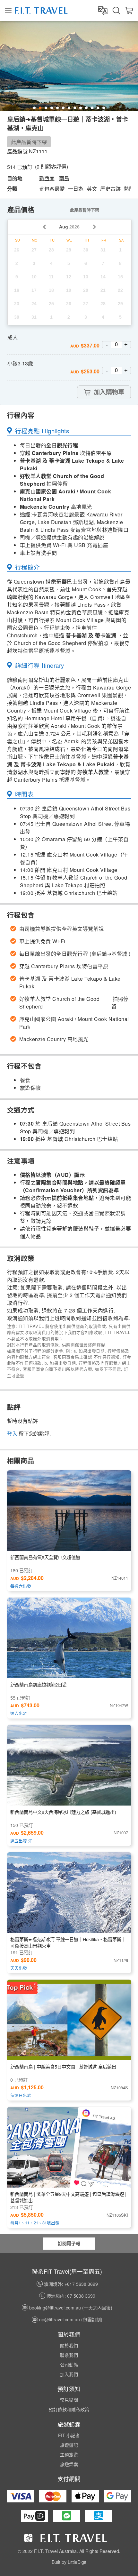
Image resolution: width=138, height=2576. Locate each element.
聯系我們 (69, 2355)
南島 (64, 178)
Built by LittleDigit (69, 2562)
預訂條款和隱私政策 (69, 2409)
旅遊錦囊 (69, 2464)
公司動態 (69, 2365)
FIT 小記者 (69, 2435)
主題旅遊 (69, 2454)
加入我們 (69, 2374)
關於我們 (69, 2345)
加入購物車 (109, 392)
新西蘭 (47, 178)
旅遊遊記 (69, 2445)
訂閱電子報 (69, 2243)
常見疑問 (69, 2400)
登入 (12, 1434)
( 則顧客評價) (52, 167)
